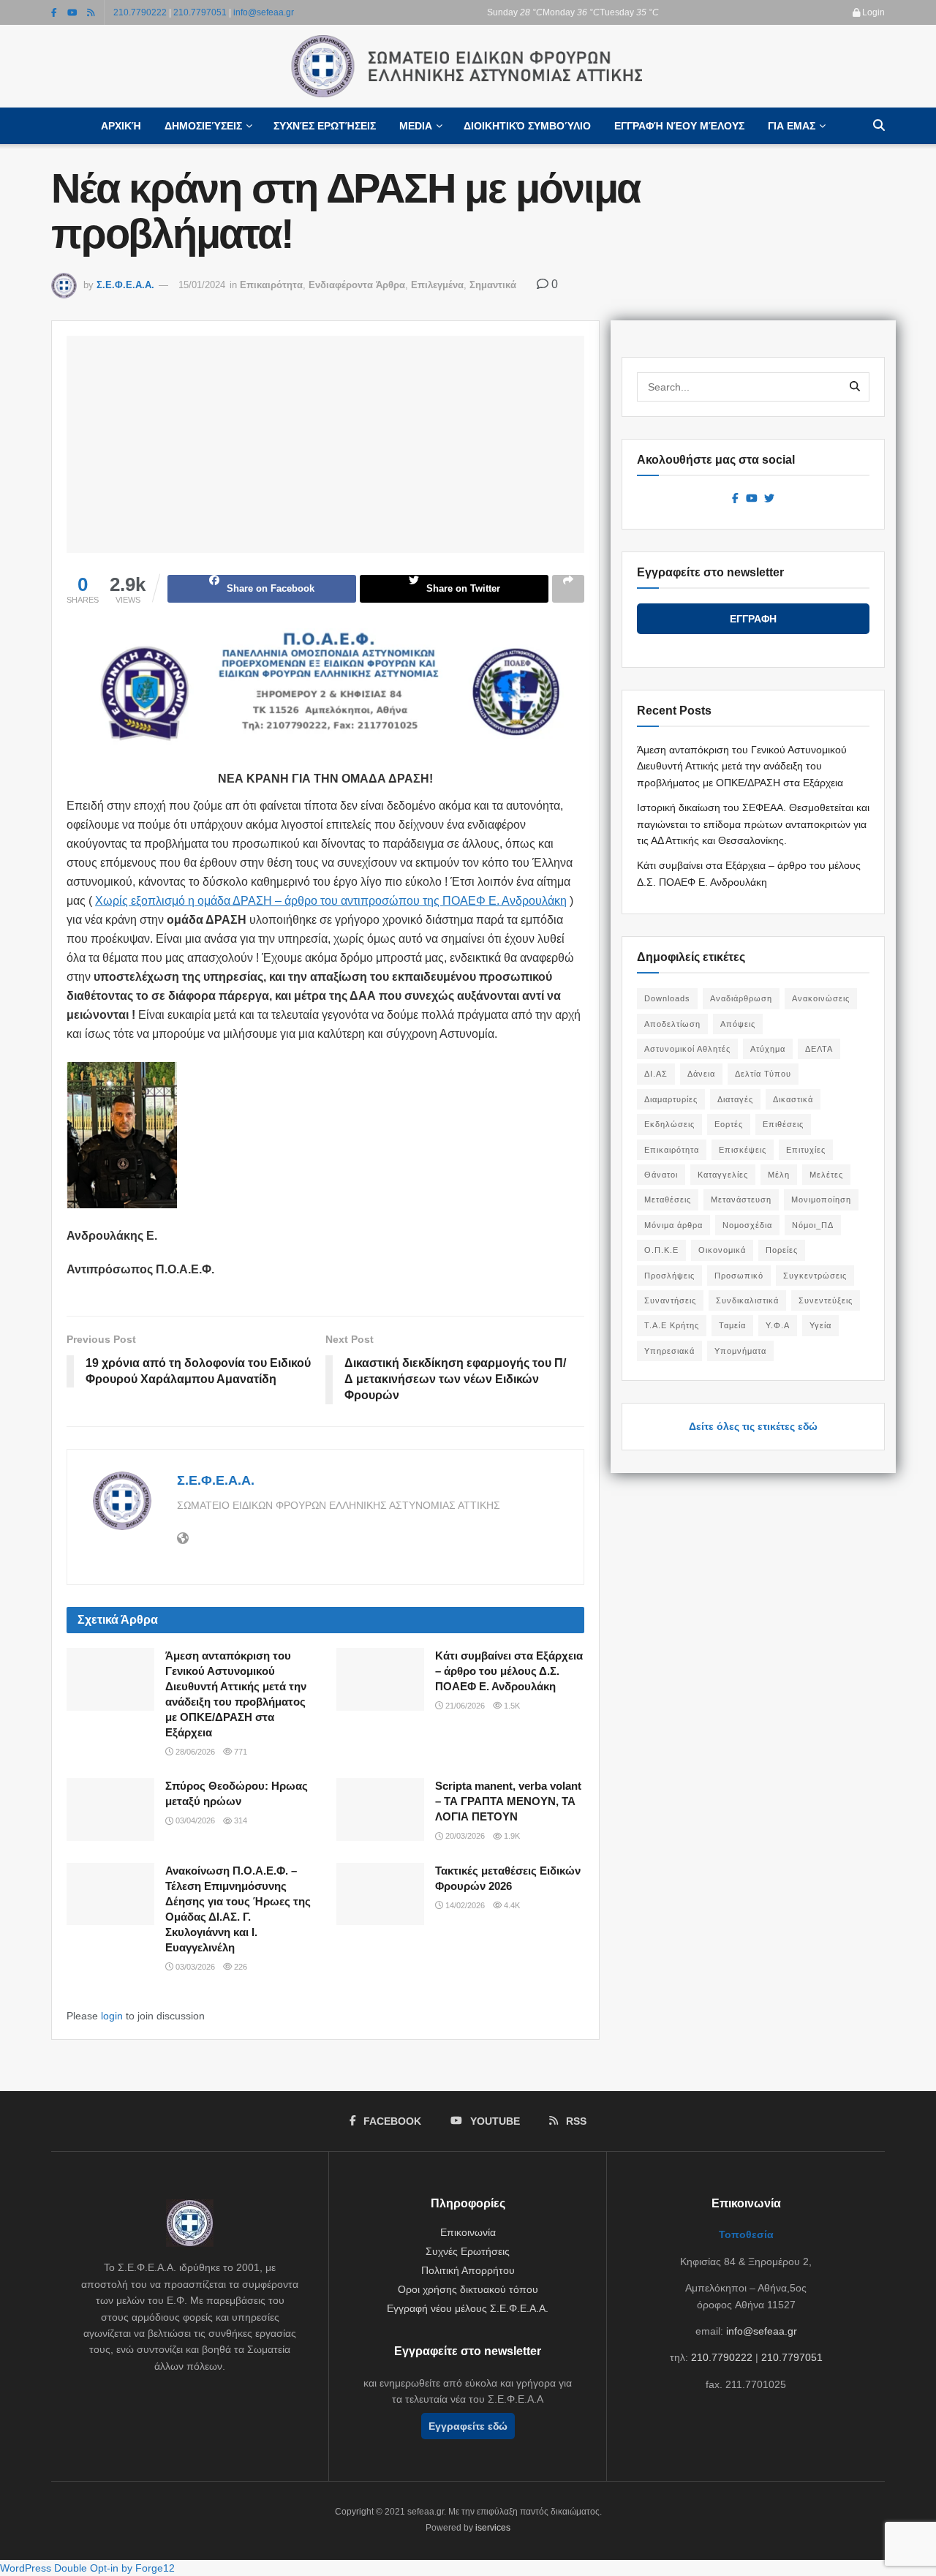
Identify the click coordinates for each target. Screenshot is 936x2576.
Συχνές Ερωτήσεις (325, 126)
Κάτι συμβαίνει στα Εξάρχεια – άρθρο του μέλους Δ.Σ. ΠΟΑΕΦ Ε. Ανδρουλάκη (509, 1671)
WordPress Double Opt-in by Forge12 (87, 2568)
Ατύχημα (768, 1049)
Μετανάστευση (741, 1200)
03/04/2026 (194, 1820)
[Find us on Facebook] (54, 12)
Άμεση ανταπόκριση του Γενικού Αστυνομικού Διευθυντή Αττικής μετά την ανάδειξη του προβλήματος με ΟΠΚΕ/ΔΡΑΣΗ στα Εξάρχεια (742, 766)
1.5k (511, 1706)
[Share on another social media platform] (568, 589)
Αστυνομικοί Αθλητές (687, 1049)
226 (239, 1967)
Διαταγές (735, 1099)
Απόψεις (738, 1024)
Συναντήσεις (670, 1300)
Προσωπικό (739, 1276)
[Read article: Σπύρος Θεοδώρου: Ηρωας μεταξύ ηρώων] (110, 1809)
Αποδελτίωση (672, 1024)
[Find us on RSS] (91, 12)
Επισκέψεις (743, 1150)
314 (239, 1820)
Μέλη (779, 1175)
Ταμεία (732, 1325)
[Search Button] (879, 126)
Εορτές (729, 1124)
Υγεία (820, 1325)
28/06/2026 (194, 1752)
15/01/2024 (202, 285)
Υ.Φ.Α (778, 1325)
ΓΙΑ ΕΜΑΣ (792, 126)
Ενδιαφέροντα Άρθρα (357, 285)
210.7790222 (140, 12)
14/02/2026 (464, 1905)
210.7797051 (200, 12)
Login (872, 12)
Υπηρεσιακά (669, 1351)
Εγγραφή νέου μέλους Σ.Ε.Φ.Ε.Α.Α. (468, 2308)
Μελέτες (826, 1175)
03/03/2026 (194, 1967)
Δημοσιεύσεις (203, 126)
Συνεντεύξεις (826, 1300)
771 (239, 1752)
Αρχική (121, 126)
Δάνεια (701, 1074)
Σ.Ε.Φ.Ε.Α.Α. (125, 285)
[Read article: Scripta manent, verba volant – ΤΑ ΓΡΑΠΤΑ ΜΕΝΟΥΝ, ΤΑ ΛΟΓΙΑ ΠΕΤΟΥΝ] (380, 1809)
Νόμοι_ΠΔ (813, 1225)
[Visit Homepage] (468, 67)
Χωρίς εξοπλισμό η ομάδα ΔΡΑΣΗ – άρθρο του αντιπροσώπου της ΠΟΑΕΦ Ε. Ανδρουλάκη (331, 901)
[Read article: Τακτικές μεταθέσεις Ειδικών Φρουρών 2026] (380, 1894)
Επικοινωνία (468, 2232)
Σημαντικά (493, 285)
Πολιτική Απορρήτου (468, 2270)
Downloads (667, 998)
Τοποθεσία (746, 2234)
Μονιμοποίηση (821, 1200)
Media (416, 126)
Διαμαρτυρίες (671, 1099)
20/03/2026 (464, 1836)
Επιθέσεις (783, 1124)
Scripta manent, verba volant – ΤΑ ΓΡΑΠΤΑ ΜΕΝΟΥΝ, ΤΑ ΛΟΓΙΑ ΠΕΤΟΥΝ (508, 1801)
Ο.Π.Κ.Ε (661, 1250)
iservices (493, 2528)
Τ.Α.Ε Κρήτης (672, 1325)
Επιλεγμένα (437, 285)
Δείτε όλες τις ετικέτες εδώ (753, 1426)
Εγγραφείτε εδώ (468, 2426)
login (112, 2016)
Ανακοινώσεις (821, 998)
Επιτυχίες (806, 1150)
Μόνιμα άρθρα (673, 1225)
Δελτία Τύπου (763, 1074)
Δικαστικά (793, 1099)
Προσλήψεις (669, 1276)
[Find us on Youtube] (72, 12)
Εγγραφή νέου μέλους (679, 126)
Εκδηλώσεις (669, 1124)
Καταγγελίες (723, 1175)
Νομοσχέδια (747, 1225)
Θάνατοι (661, 1175)
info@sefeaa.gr (264, 12)
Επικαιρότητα (271, 285)
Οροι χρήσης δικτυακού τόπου (468, 2289)
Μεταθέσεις (668, 1200)
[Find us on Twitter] (769, 499)
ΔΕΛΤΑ (819, 1049)
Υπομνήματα (740, 1351)
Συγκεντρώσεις (815, 1276)
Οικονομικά (722, 1250)
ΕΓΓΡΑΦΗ (753, 619)
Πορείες (782, 1250)
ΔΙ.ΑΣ (656, 1074)
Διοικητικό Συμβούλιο (527, 126)
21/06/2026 (464, 1706)
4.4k (511, 1905)
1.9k (511, 1836)
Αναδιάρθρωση (741, 998)
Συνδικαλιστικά (747, 1300)
